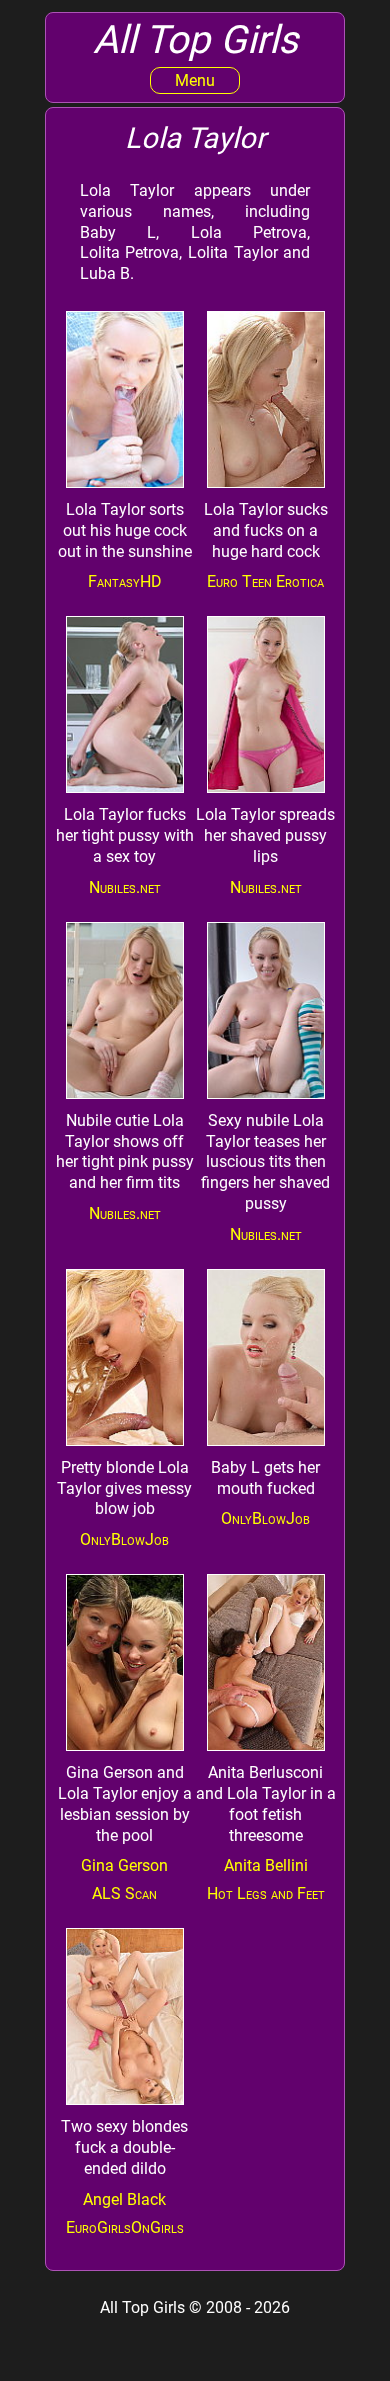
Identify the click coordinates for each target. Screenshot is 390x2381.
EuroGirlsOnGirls (125, 2227)
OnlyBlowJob (124, 1539)
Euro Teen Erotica (265, 581)
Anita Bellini (266, 1865)
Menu (195, 80)
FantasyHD (125, 581)
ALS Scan (124, 1893)
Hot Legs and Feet (266, 1893)
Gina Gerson (124, 1865)
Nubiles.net (125, 887)
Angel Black (124, 2199)
